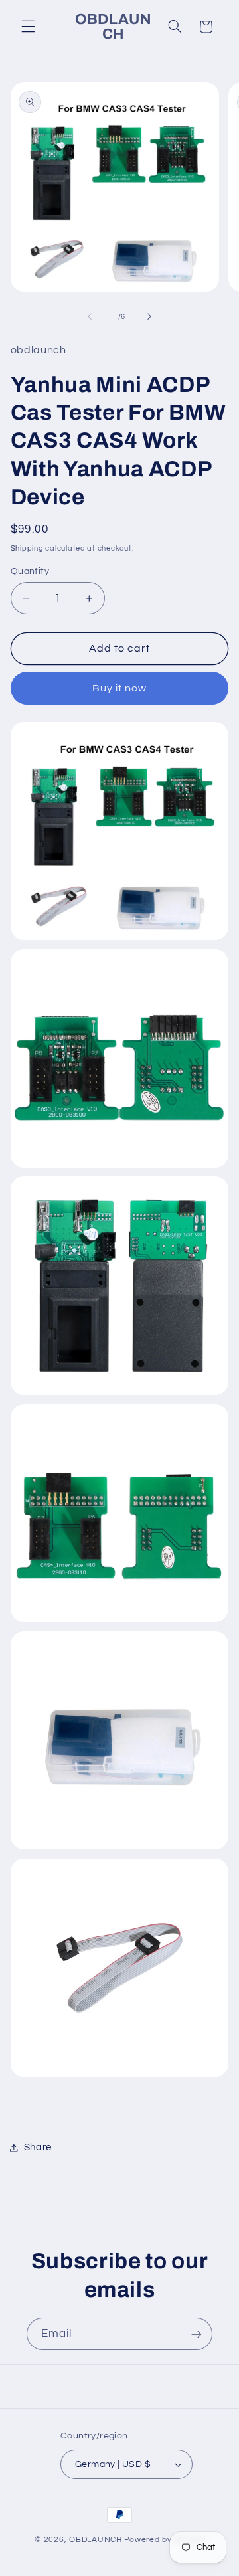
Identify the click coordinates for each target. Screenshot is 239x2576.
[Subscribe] (197, 2334)
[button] (28, 27)
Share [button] (38, 2147)
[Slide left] (90, 316)
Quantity (30, 571)
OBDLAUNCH (96, 2540)
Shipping (27, 548)
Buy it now (120, 688)
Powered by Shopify (164, 2540)
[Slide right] (149, 316)
